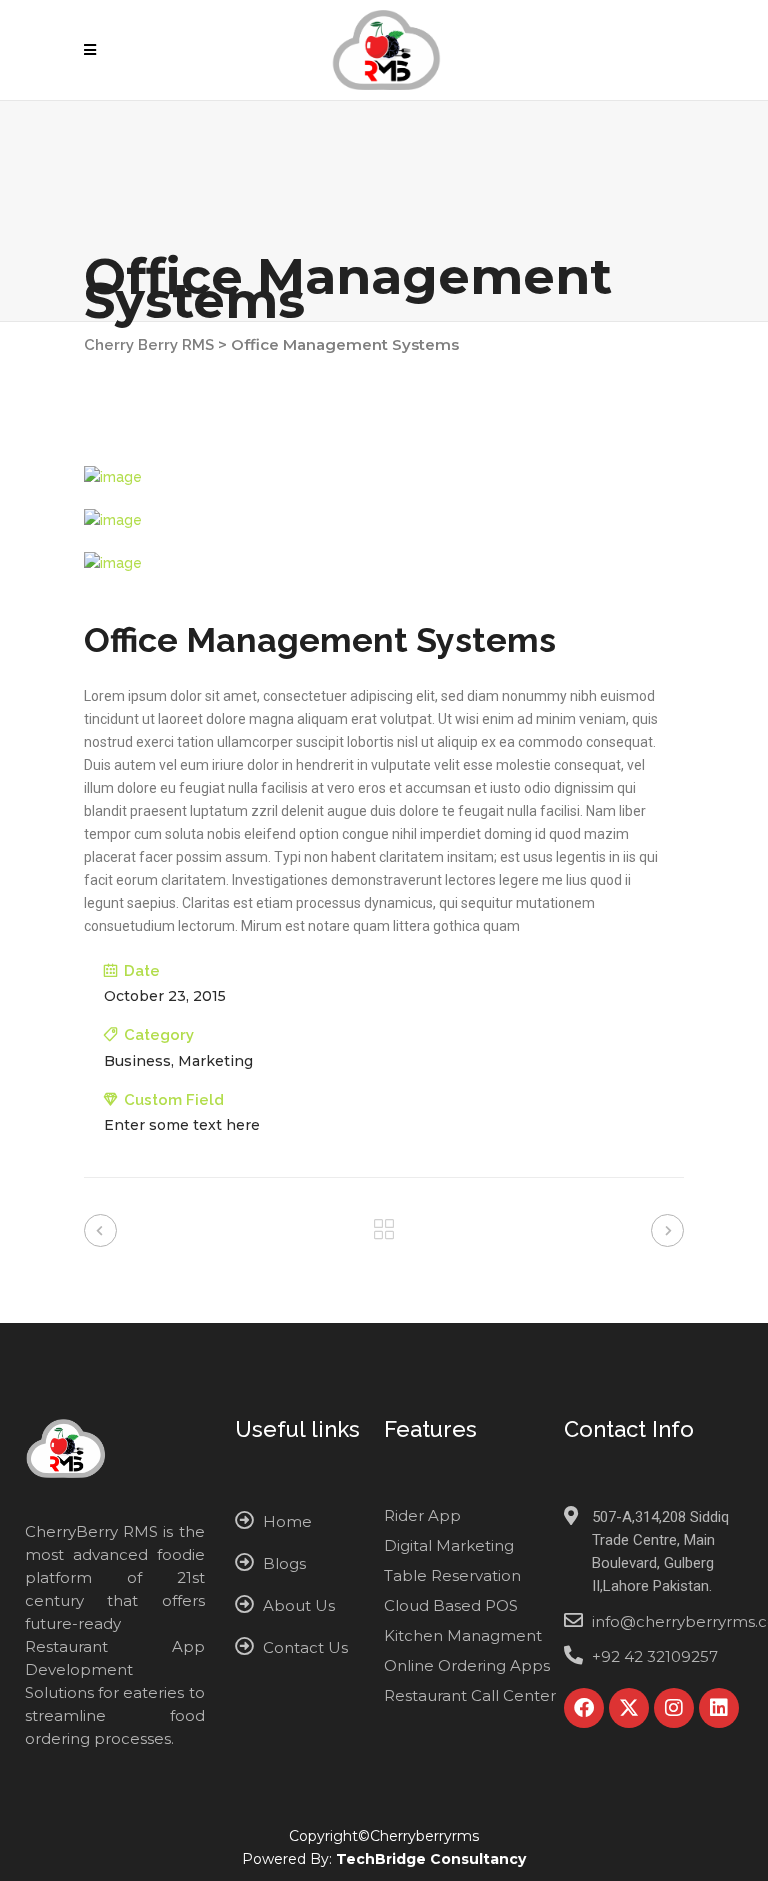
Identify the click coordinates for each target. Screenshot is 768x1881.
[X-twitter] (629, 1708)
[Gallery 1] (384, 477)
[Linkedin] (719, 1708)
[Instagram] (674, 1708)
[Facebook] (584, 1708)
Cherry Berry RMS (149, 345)
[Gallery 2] (384, 520)
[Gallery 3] (384, 563)
